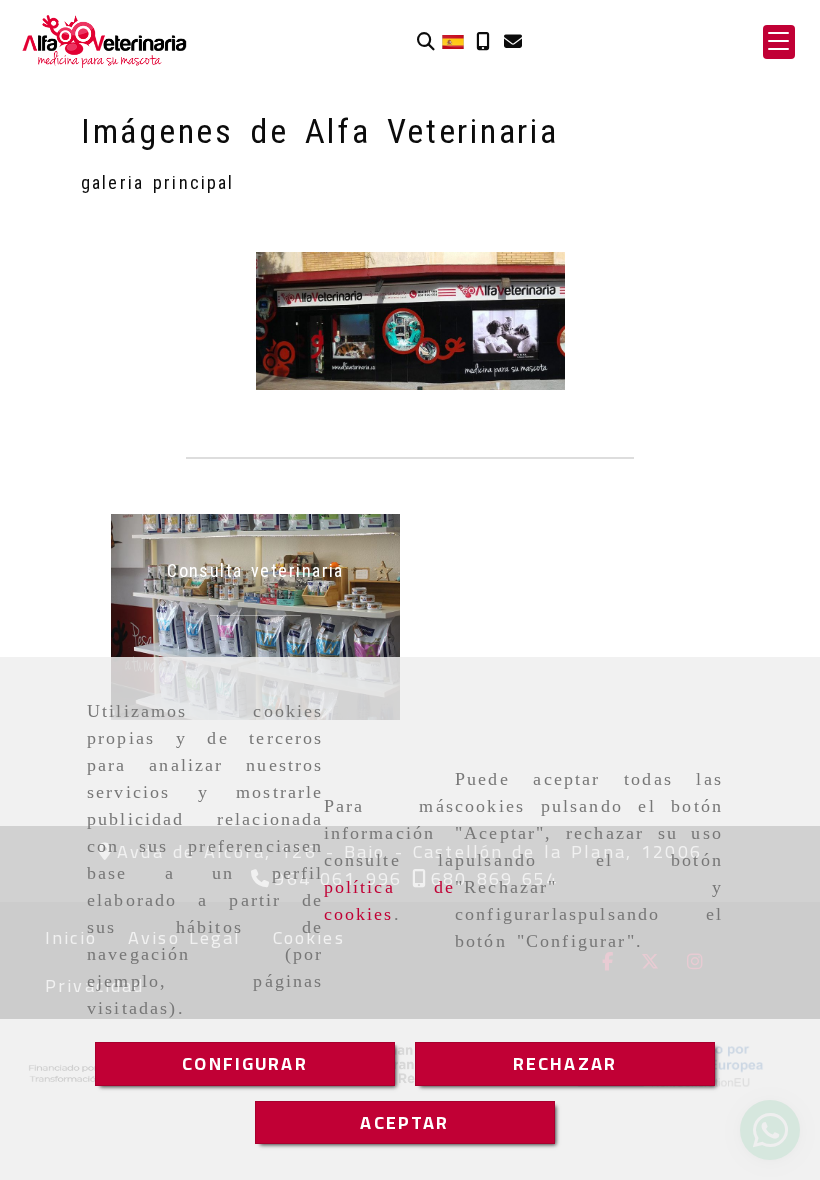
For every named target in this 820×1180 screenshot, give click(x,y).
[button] (779, 42)
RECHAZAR (565, 1063)
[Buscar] (426, 41)
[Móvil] (483, 41)
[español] (453, 40)
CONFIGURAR (245, 1063)
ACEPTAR (404, 1122)
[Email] (513, 41)
